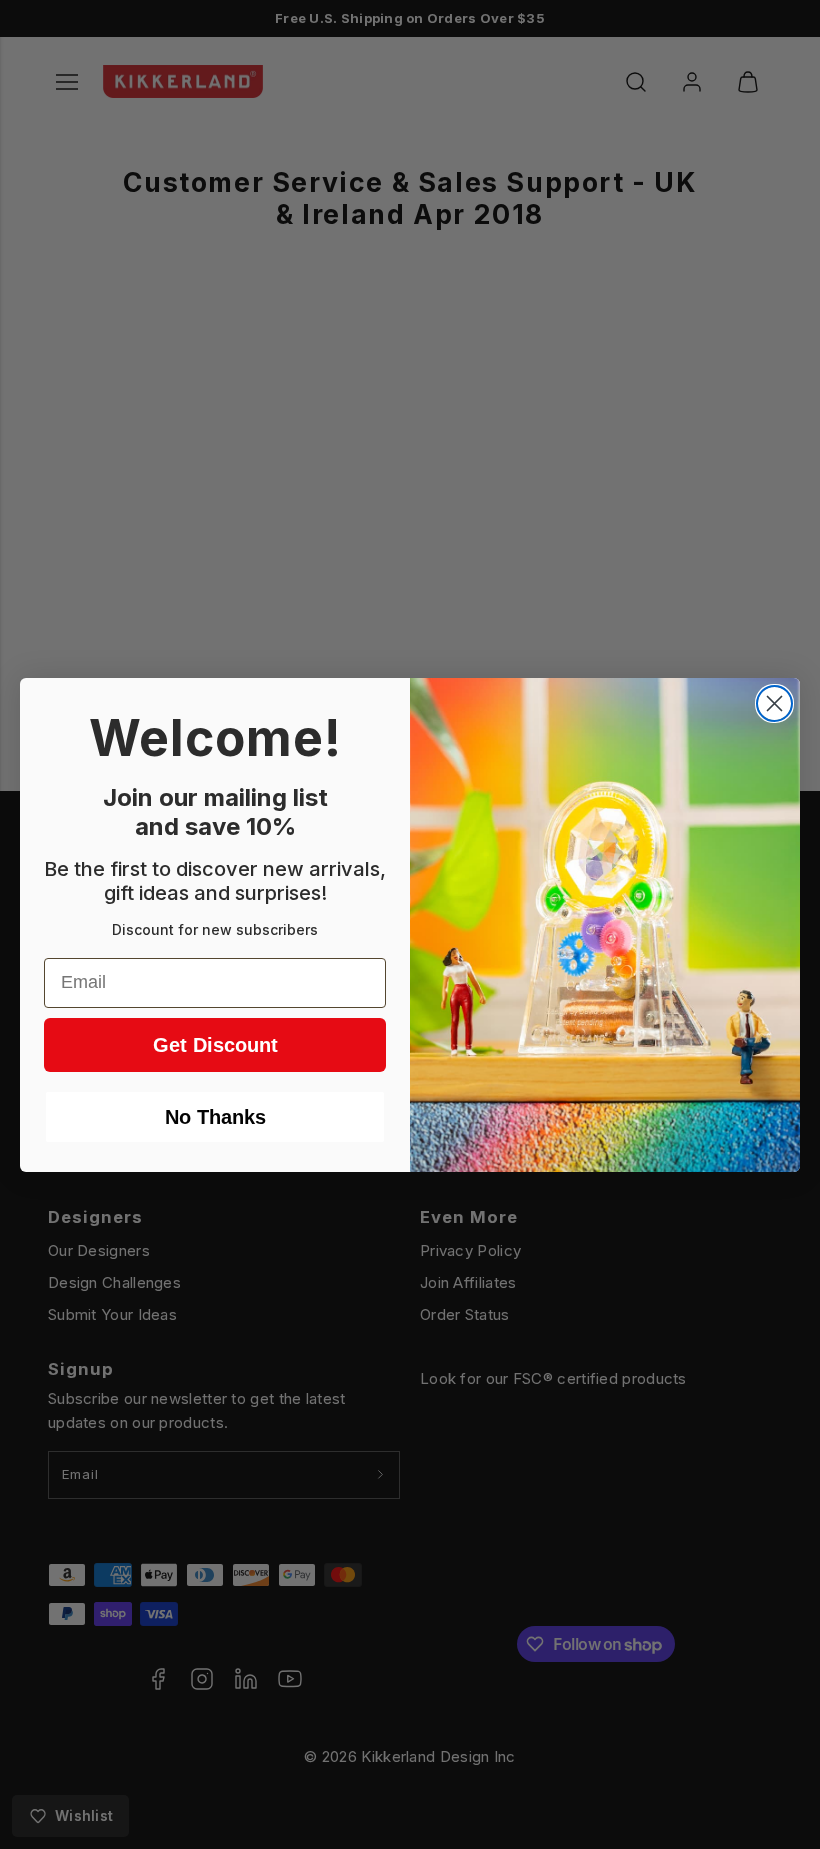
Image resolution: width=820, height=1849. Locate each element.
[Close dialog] (774, 703)
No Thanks (215, 1117)
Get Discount (215, 1045)
